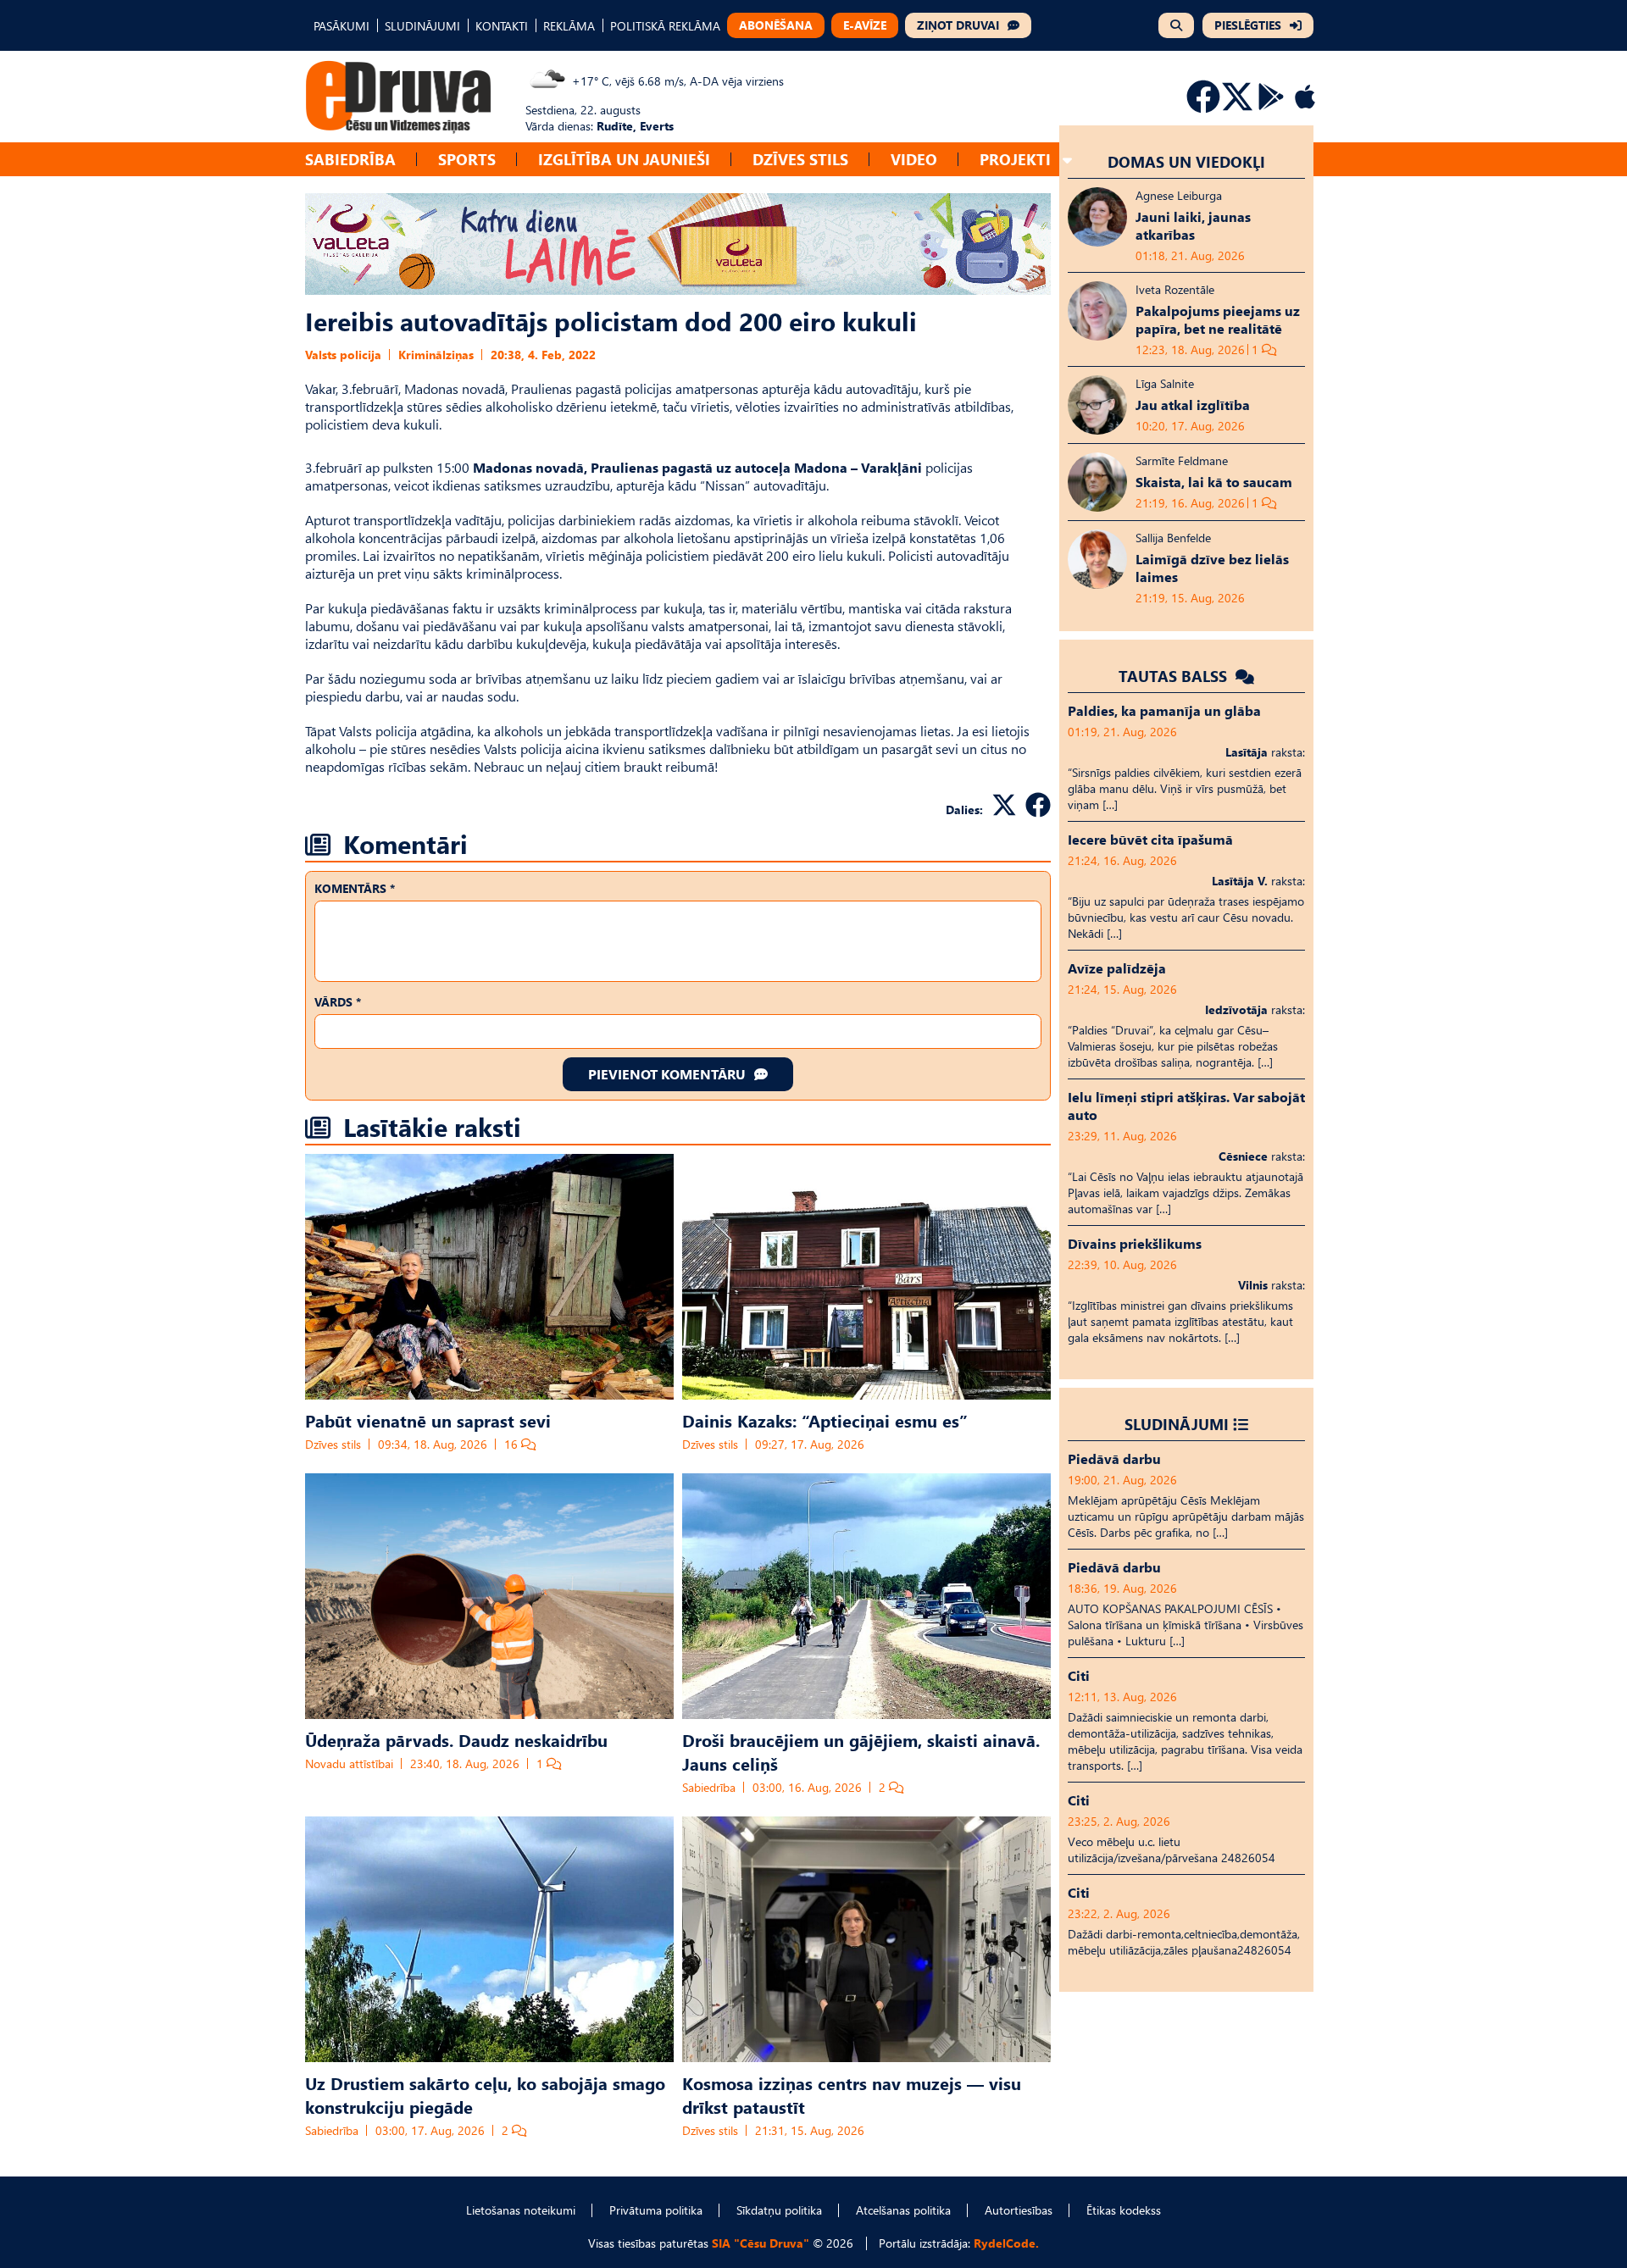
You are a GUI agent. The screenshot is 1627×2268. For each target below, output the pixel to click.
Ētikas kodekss (1124, 2210)
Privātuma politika (656, 2210)
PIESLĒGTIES (1248, 25)
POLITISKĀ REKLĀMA (665, 26)
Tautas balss (1175, 676)
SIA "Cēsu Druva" (761, 2243)
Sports (467, 159)
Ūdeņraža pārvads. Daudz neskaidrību (456, 1739)
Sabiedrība (350, 159)
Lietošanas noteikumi (521, 2210)
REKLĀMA (569, 26)
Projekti (1015, 159)
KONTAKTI (502, 26)
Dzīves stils (800, 159)
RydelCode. (1006, 2243)
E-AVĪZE (865, 25)
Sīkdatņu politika (779, 2210)
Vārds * (338, 1002)
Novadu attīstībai (349, 1763)
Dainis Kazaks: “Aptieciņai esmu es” (825, 1420)
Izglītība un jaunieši (624, 159)
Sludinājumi (1177, 1424)
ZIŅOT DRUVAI (958, 25)
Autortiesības (1019, 2210)
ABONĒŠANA (776, 25)
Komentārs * (355, 888)
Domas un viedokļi (1186, 161)
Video (914, 159)
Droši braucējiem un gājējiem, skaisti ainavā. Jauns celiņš (861, 1751)
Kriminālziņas (436, 355)
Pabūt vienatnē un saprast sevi (428, 1420)
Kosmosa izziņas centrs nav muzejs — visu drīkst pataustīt (852, 2094)
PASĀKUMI (342, 26)
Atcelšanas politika (903, 2210)
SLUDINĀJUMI (422, 26)
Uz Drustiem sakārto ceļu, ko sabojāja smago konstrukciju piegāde (485, 2094)
